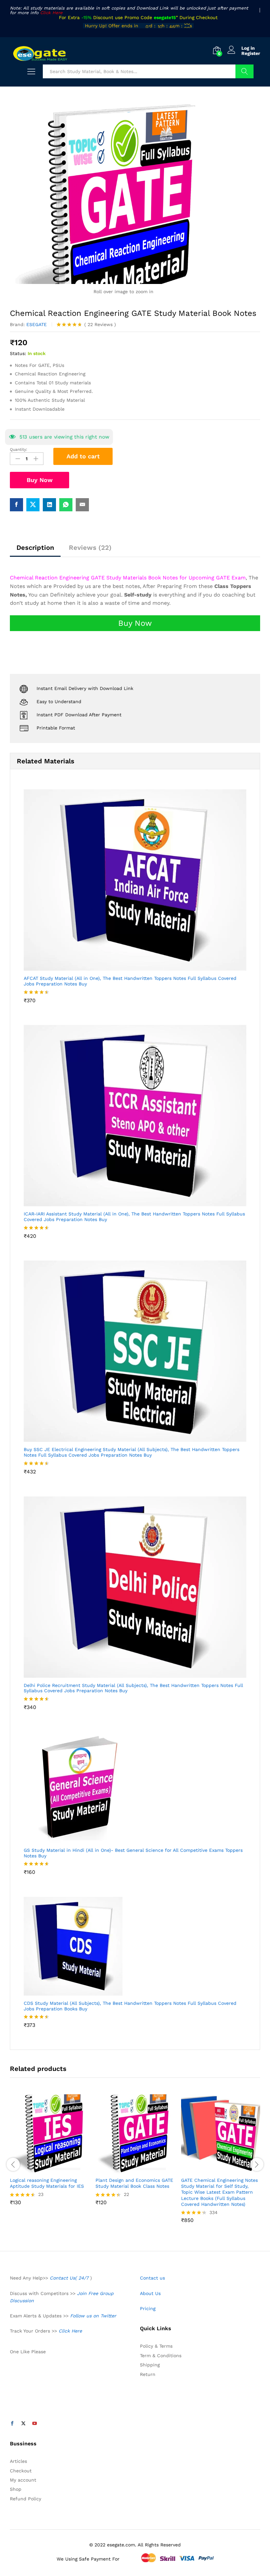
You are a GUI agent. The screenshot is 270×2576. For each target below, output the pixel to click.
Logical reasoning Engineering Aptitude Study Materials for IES (47, 2183)
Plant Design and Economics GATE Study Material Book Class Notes (134, 2183)
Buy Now (40, 480)
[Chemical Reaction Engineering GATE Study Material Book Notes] (16, 505)
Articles (18, 2461)
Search (244, 71)
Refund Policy (26, 2499)
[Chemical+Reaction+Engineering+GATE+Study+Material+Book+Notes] (33, 505)
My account (23, 2480)
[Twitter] (23, 2424)
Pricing (148, 2308)
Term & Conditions (161, 2356)
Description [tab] (35, 548)
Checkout (21, 2471)
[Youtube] (35, 2424)
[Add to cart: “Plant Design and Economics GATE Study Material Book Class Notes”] (127, 2169)
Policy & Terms (156, 2346)
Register (251, 53)
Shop (16, 2489)
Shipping (150, 2365)
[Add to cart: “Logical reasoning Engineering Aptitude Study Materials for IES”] (42, 2169)
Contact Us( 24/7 (70, 2278)
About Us (150, 2293)
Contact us (152, 2278)
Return (148, 2374)
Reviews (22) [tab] (90, 548)
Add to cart (83, 456)
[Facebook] (12, 2424)
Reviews (100, 324)
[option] (49, 2155)
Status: (18, 353)
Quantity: (19, 449)
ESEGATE (37, 324)
